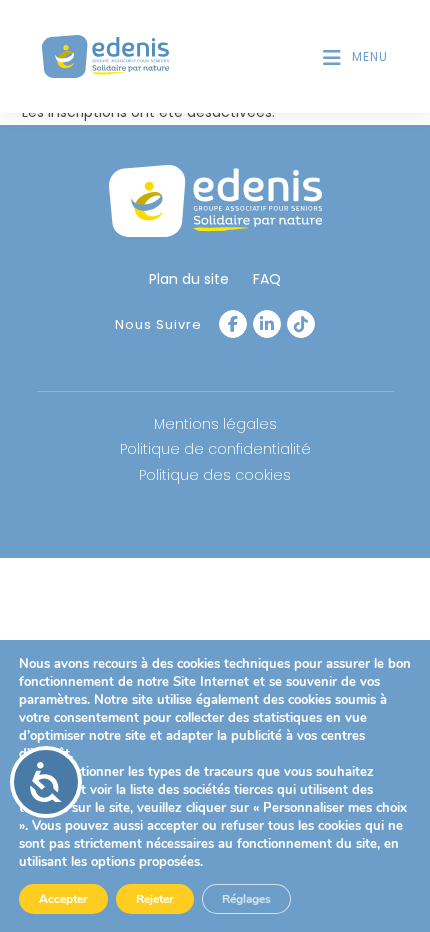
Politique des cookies (215, 475)
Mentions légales (215, 424)
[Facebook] (233, 324)
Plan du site (189, 279)
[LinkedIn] (267, 324)
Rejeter (155, 899)
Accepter (63, 899)
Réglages (246, 899)
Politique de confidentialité (215, 449)
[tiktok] (301, 324)
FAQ (267, 279)
